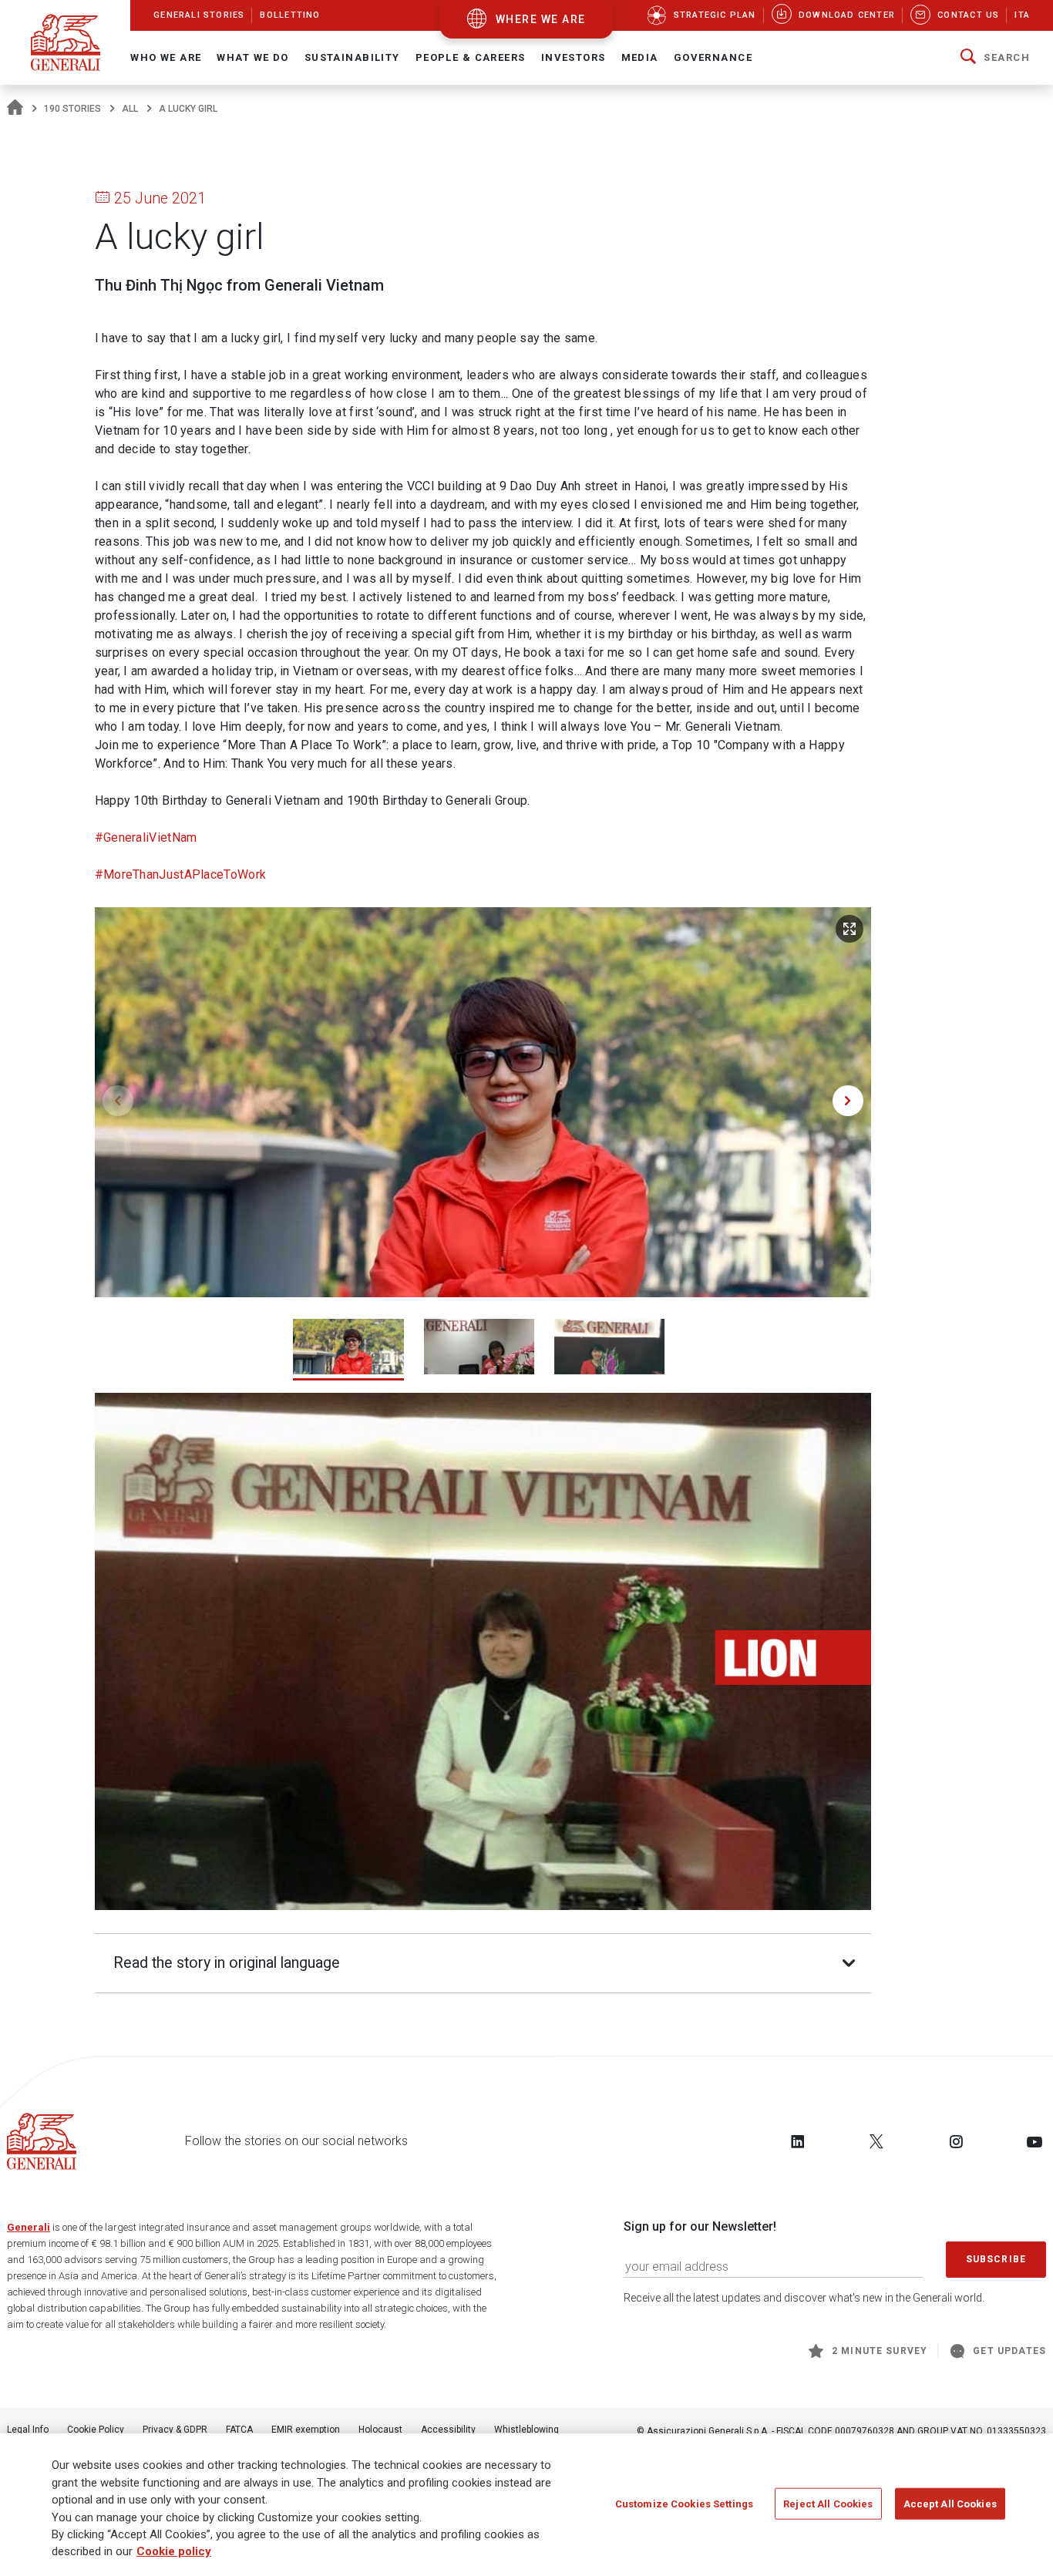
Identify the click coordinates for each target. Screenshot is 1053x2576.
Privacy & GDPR (175, 2430)
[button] (995, 58)
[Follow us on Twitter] (876, 2141)
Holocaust (380, 2430)
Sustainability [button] (352, 57)
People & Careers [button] (471, 57)
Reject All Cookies (828, 2503)
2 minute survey (880, 2351)
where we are (541, 19)
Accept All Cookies (950, 2503)
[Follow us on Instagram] (956, 2141)
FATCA (239, 2430)
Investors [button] (574, 57)
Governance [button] (713, 57)
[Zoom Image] (849, 929)
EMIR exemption (306, 2430)
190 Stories (72, 109)
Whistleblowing (526, 2430)
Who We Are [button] (166, 57)
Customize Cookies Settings (684, 2503)
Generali (29, 2227)
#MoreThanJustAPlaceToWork (181, 874)
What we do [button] (252, 57)
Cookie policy (174, 2552)
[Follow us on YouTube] (1034, 2141)
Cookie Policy (96, 2430)
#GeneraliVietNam (146, 837)
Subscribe (996, 2259)
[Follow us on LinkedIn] (798, 2141)
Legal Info (28, 2430)
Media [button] (640, 57)
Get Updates (1009, 2351)
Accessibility (448, 2430)
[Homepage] (15, 109)
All (130, 109)
